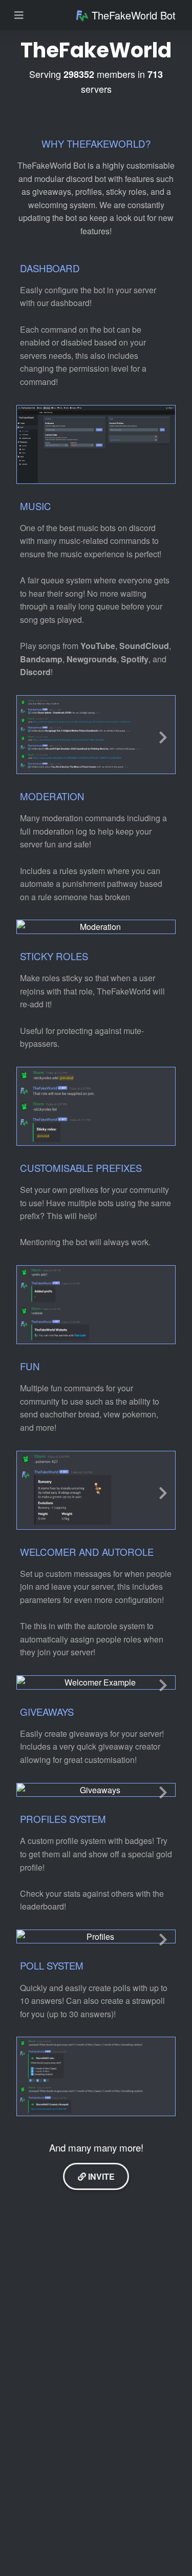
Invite (100, 2176)
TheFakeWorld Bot (134, 15)
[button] (163, 735)
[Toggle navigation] (19, 15)
